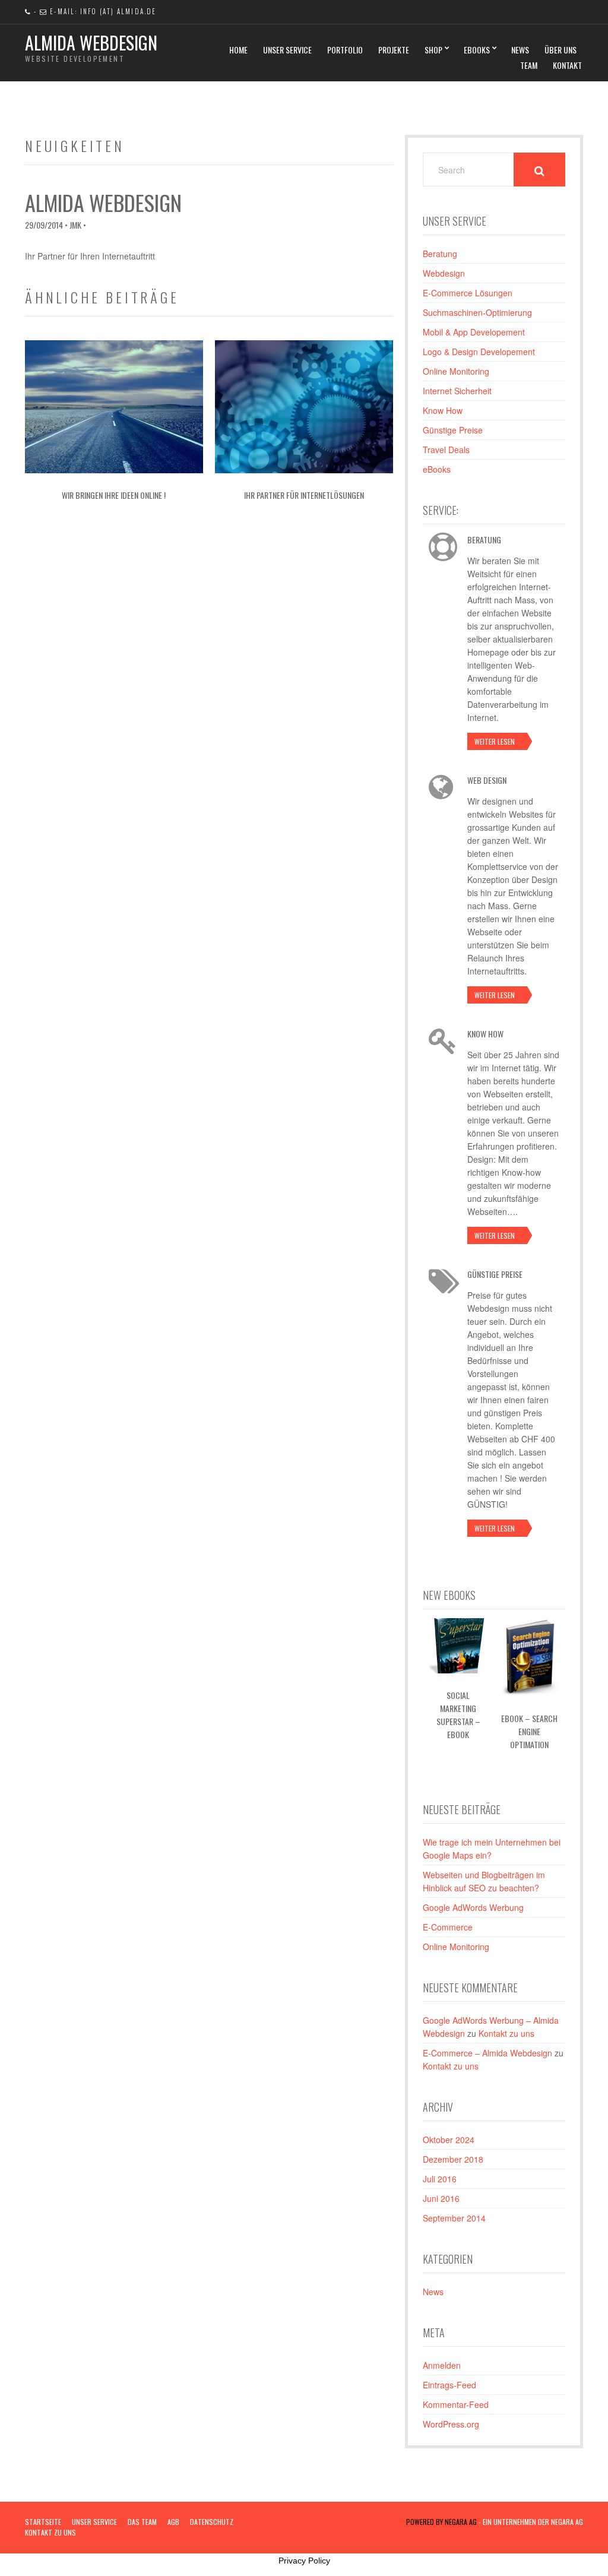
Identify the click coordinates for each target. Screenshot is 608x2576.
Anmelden (442, 2365)
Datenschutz (212, 2522)
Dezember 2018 (453, 2159)
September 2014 (454, 2218)
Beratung (440, 254)
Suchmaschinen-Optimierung (477, 312)
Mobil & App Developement (474, 332)
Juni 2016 (441, 2198)
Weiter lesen (495, 741)
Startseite (43, 2522)
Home (238, 50)
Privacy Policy (304, 2561)
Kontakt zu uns (506, 2033)
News (520, 50)
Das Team (142, 2522)
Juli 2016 (440, 2179)
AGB (173, 2522)
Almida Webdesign (91, 42)
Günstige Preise (453, 430)
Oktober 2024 (449, 2140)
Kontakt (567, 65)
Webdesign (444, 273)
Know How (443, 410)
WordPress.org (451, 2424)
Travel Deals (446, 450)
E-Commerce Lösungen (468, 293)
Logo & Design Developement (479, 352)
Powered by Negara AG (441, 2522)
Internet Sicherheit (457, 391)
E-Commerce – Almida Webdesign (487, 2053)
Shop (433, 50)
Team (529, 65)
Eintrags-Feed (449, 2385)
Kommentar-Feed (456, 2404)
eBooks (477, 50)
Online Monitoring (456, 371)
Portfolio (345, 50)
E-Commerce (448, 1927)
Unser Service (287, 50)
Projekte (394, 50)
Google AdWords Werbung (473, 1907)
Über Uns (560, 50)
